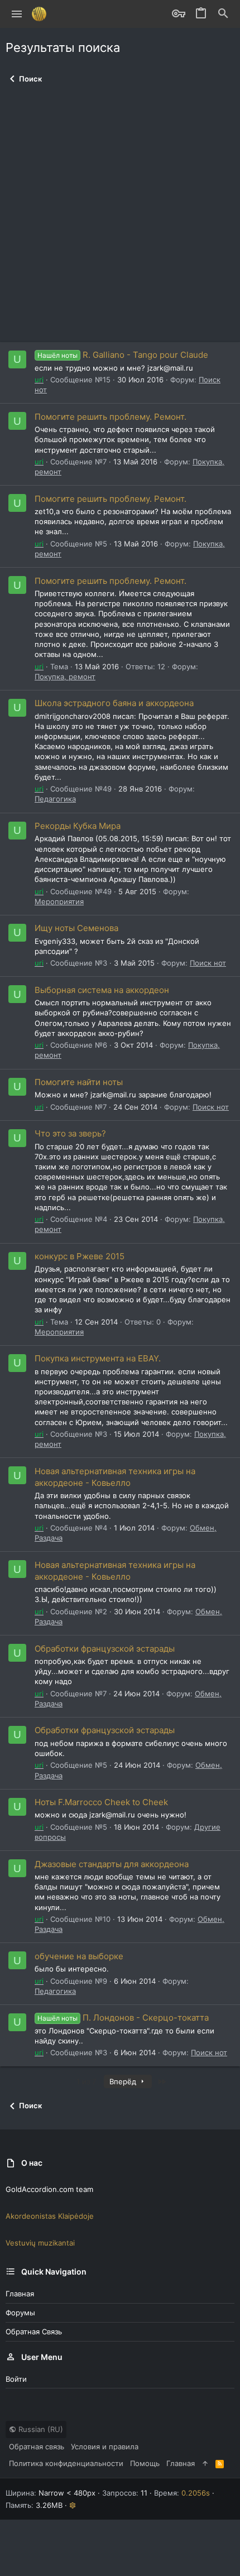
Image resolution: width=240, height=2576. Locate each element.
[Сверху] (205, 2463)
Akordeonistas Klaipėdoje (50, 2216)
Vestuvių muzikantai (40, 2243)
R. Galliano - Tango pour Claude (123, 355)
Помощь (145, 2463)
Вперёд (124, 2081)
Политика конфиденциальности (66, 2463)
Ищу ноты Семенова (76, 928)
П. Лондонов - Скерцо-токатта (123, 2018)
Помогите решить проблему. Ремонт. (111, 417)
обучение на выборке (79, 1956)
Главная (20, 2294)
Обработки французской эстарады (105, 1649)
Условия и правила (105, 2447)
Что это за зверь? (70, 1133)
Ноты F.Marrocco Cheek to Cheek (101, 1802)
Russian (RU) (40, 2429)
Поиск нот (208, 963)
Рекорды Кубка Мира (78, 826)
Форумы (20, 2313)
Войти (16, 2379)
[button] (17, 14)
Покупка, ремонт (65, 677)
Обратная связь (34, 2332)
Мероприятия (59, 901)
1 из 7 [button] (86, 2081)
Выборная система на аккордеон (102, 990)
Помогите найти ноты (79, 1082)
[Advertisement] (120, 217)
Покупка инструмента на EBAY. (98, 1358)
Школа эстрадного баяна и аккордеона (114, 703)
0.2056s (196, 2493)
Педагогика (55, 799)
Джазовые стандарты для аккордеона (112, 1864)
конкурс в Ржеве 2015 (80, 1256)
